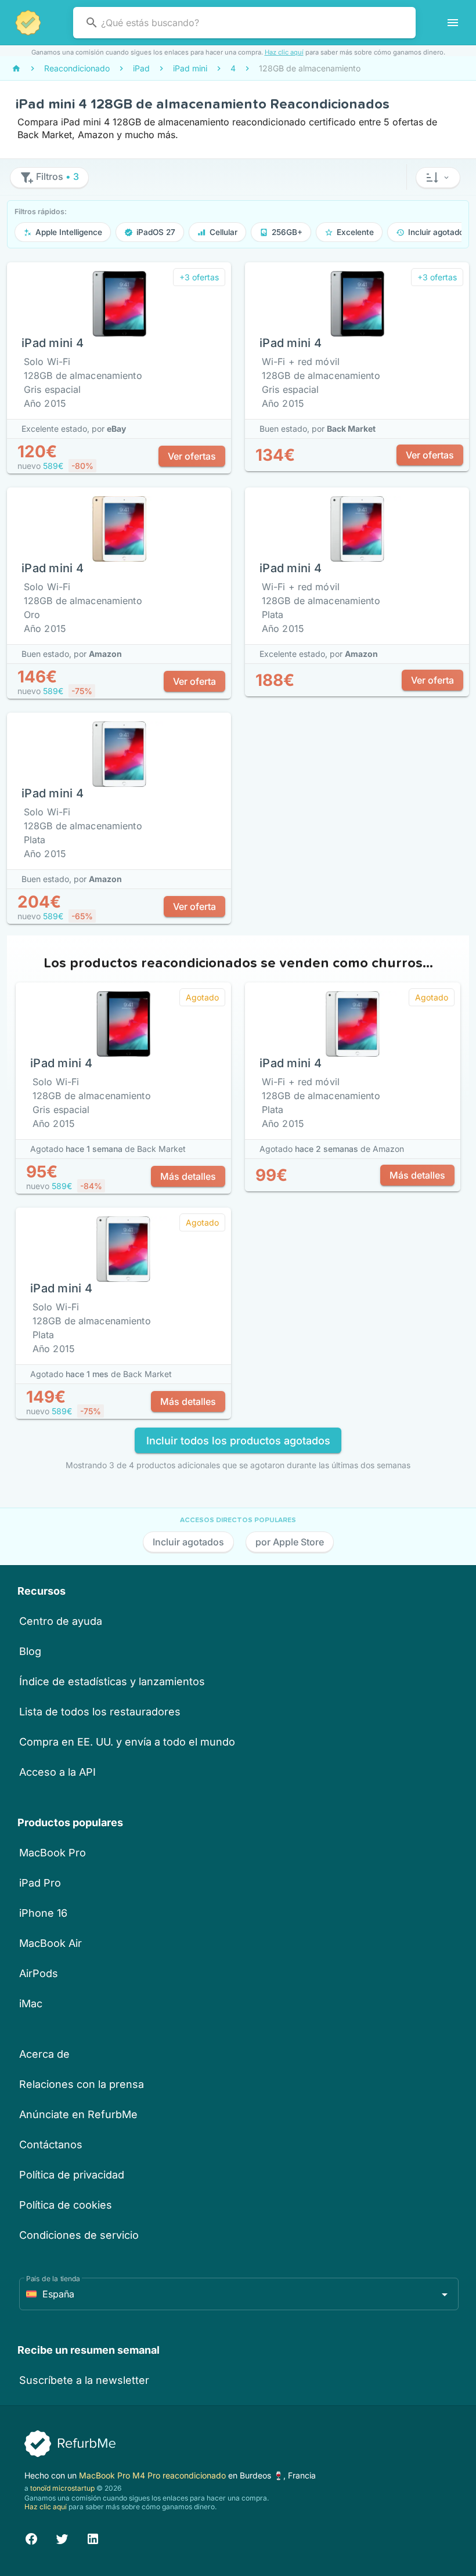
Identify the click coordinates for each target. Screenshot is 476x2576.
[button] (438, 178)
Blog (30, 1651)
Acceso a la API (57, 1772)
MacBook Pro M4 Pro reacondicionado (154, 2475)
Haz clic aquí (284, 52)
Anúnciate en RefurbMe (78, 2114)
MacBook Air (51, 1943)
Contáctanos (51, 2145)
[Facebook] (31, 2537)
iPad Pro (40, 1883)
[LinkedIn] (93, 2537)
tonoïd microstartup (62, 2488)
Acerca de (44, 2054)
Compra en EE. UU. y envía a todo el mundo (127, 1742)
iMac (31, 2004)
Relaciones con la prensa (82, 2084)
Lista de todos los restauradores (100, 1712)
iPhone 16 (43, 1913)
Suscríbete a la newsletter (84, 2380)
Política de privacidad (72, 2175)
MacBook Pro (53, 1853)
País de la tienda (53, 2279)
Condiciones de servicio (79, 2235)
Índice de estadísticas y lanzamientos (112, 1681)
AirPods (39, 1973)
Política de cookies (66, 2205)
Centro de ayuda (61, 1621)
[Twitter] (62, 2537)
